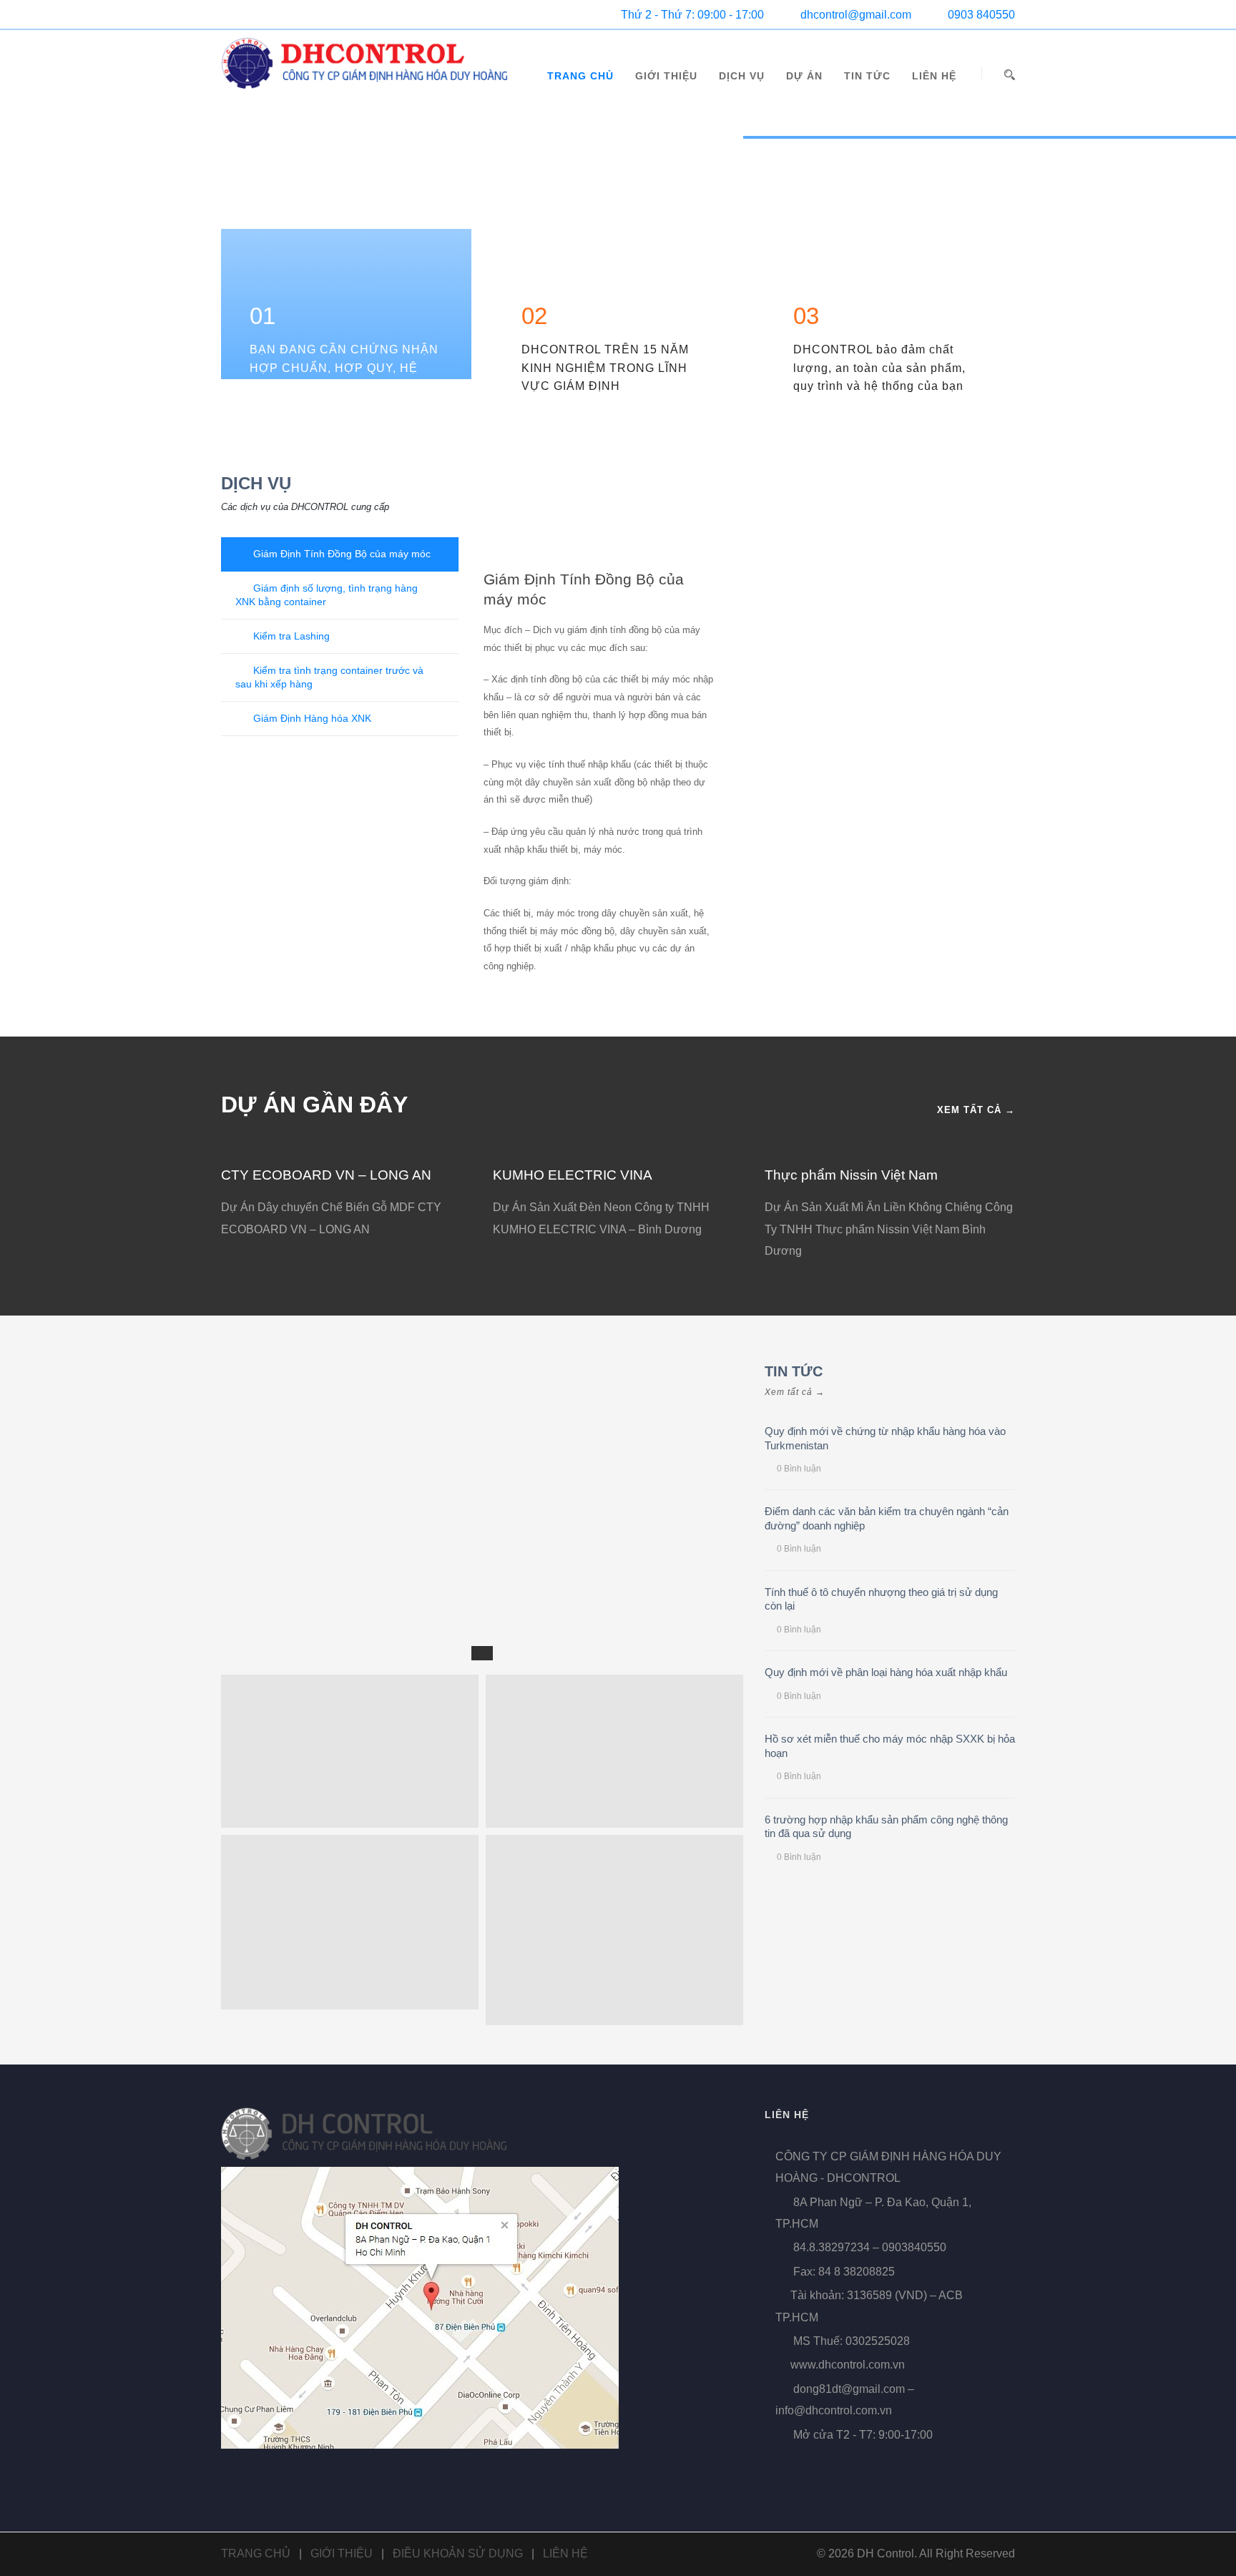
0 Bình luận (799, 1469)
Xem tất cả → (976, 1110)
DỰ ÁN (804, 76)
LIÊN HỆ (934, 76)
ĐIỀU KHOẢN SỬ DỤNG (458, 2553)
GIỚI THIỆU (666, 76)
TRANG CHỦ (580, 76)
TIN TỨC (867, 76)
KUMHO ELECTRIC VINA (573, 1175)
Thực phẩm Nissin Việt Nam (851, 1175)
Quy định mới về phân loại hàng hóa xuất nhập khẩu (886, 1672)
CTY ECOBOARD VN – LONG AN (326, 1175)
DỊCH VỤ (742, 76)
